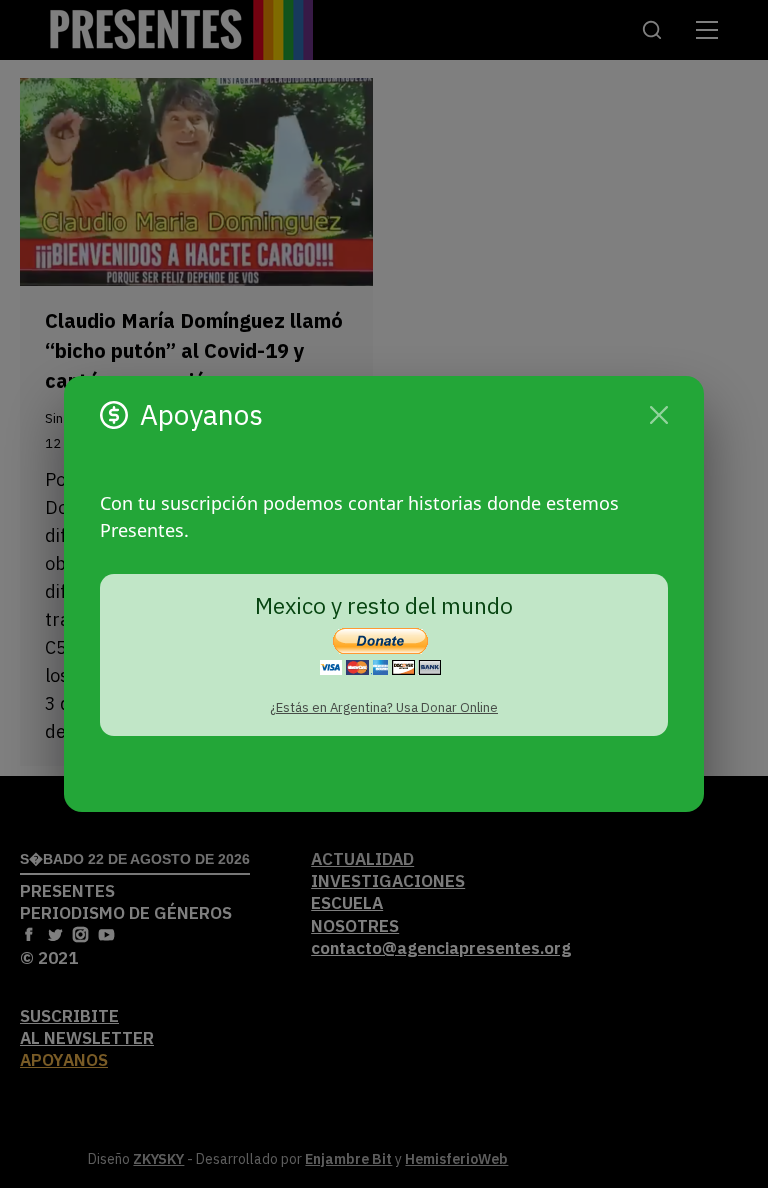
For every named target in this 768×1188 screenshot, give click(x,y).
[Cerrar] (659, 415)
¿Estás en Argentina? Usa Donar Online (384, 707)
